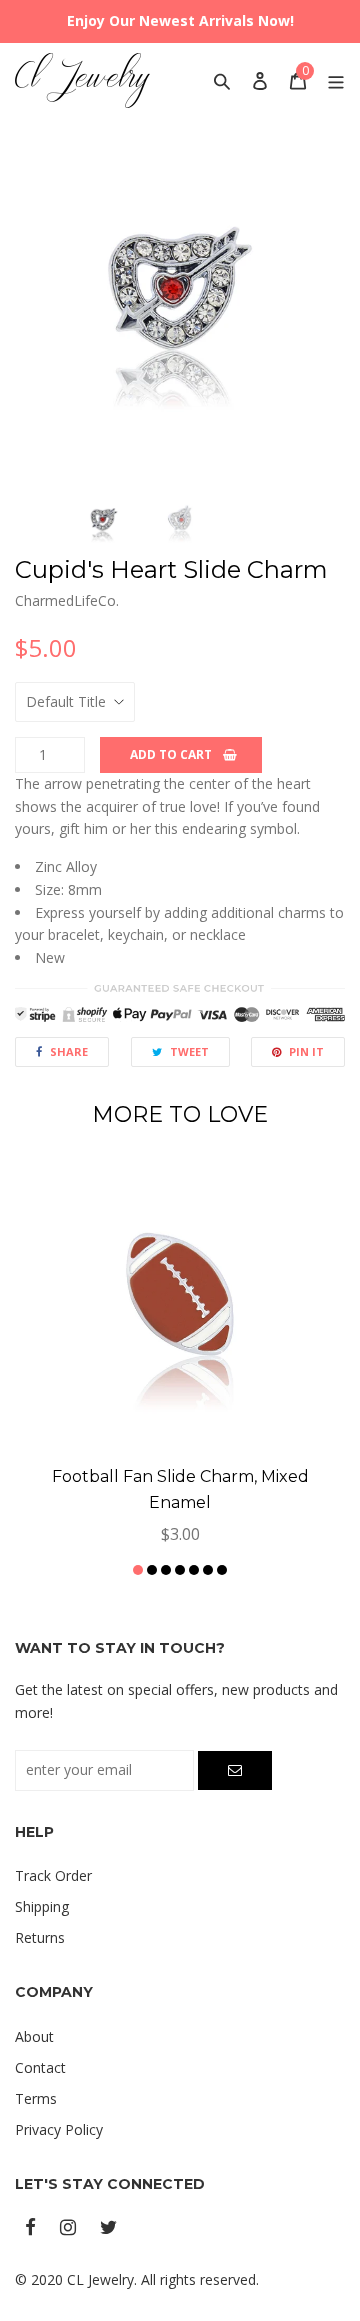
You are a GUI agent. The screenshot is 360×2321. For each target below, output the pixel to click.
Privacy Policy (59, 2129)
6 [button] (208, 1570)
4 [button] (180, 1570)
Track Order (53, 1875)
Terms (36, 2098)
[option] (180, 313)
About (34, 2036)
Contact (40, 2067)
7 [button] (222, 1570)
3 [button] (166, 1570)
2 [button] (152, 1570)
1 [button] (138, 1570)
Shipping (42, 1906)
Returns (40, 1937)
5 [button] (194, 1570)
